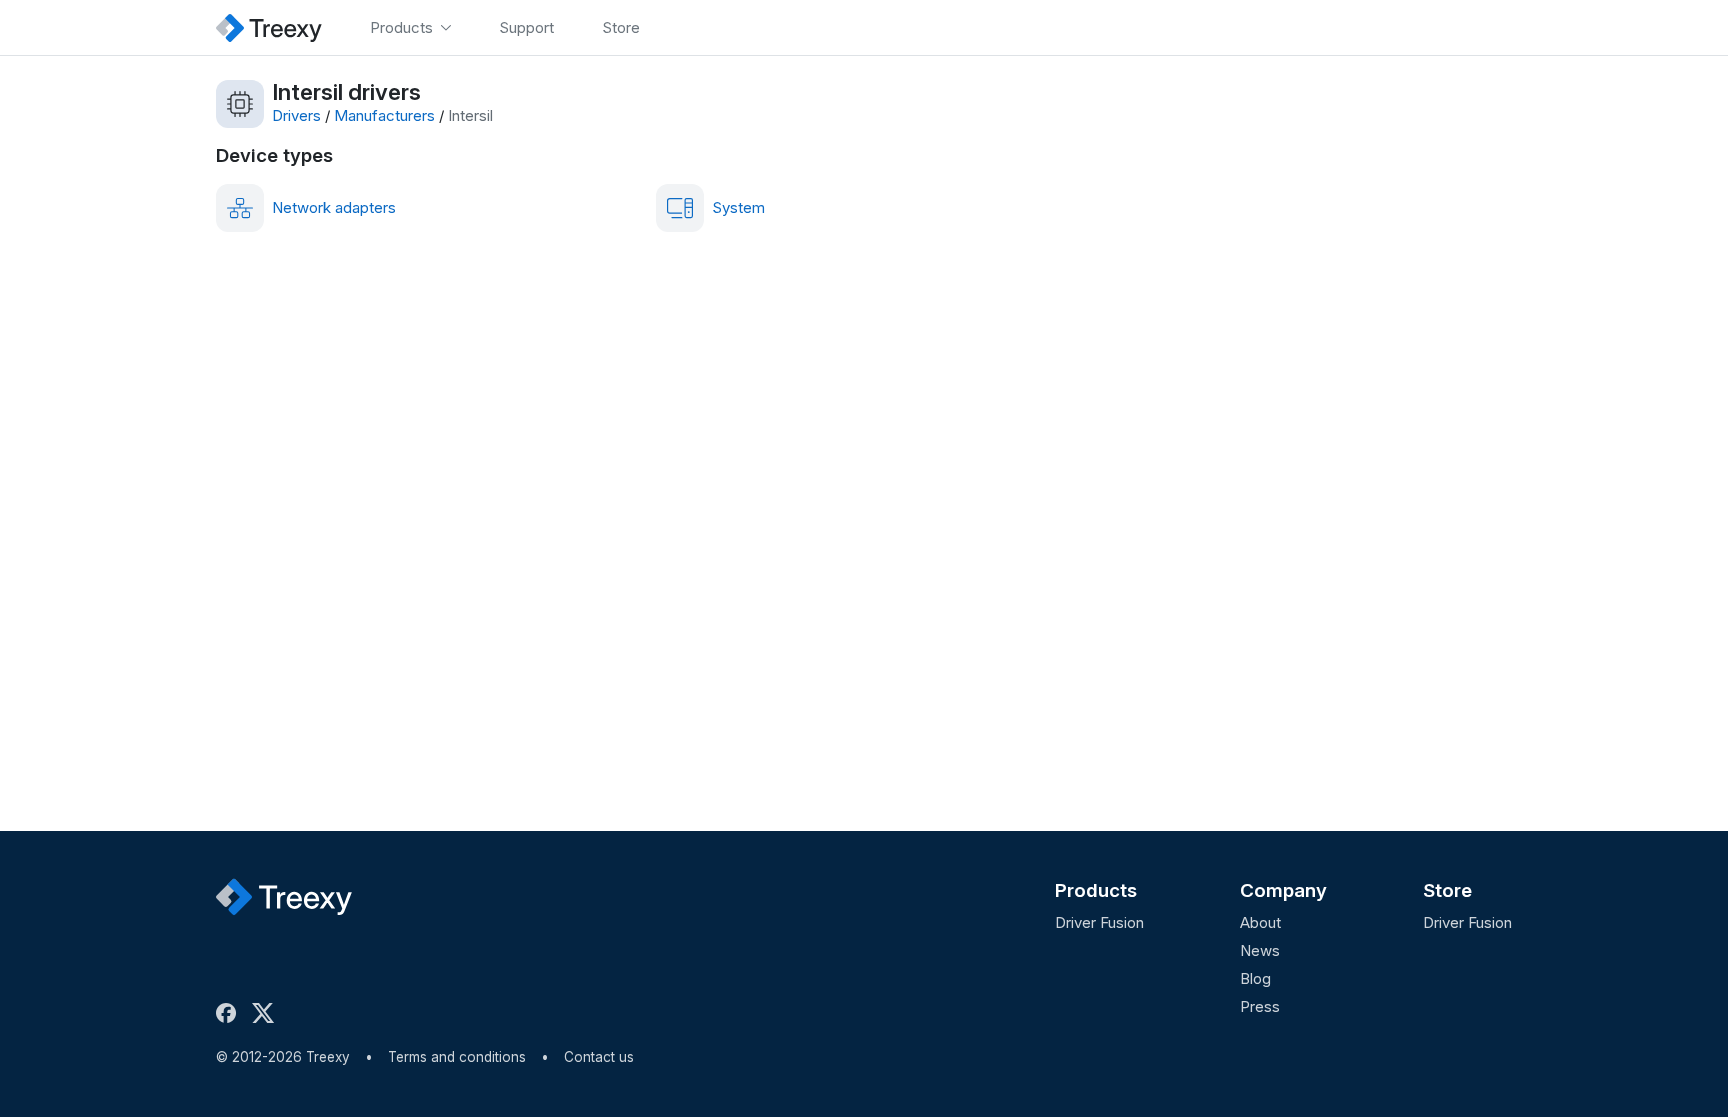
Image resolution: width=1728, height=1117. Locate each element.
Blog (1255, 978)
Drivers (296, 115)
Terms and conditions (457, 1057)
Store (1447, 890)
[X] (267, 1013)
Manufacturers (384, 115)
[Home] (269, 27)
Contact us (599, 1057)
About (1260, 922)
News (1260, 950)
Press (1260, 1006)
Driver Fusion (1099, 922)
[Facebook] (230, 1013)
